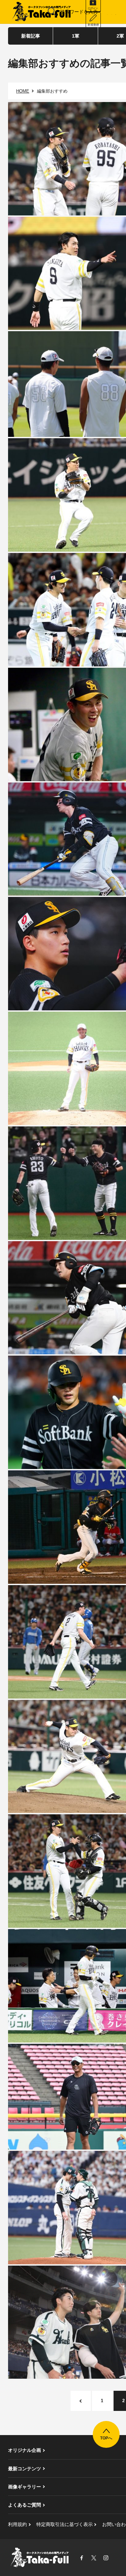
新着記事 (31, 36)
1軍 (76, 36)
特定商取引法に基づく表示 (65, 2524)
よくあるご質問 (25, 2505)
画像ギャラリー (25, 2487)
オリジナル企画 (25, 2450)
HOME (23, 91)
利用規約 (17, 2524)
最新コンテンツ (25, 2469)
